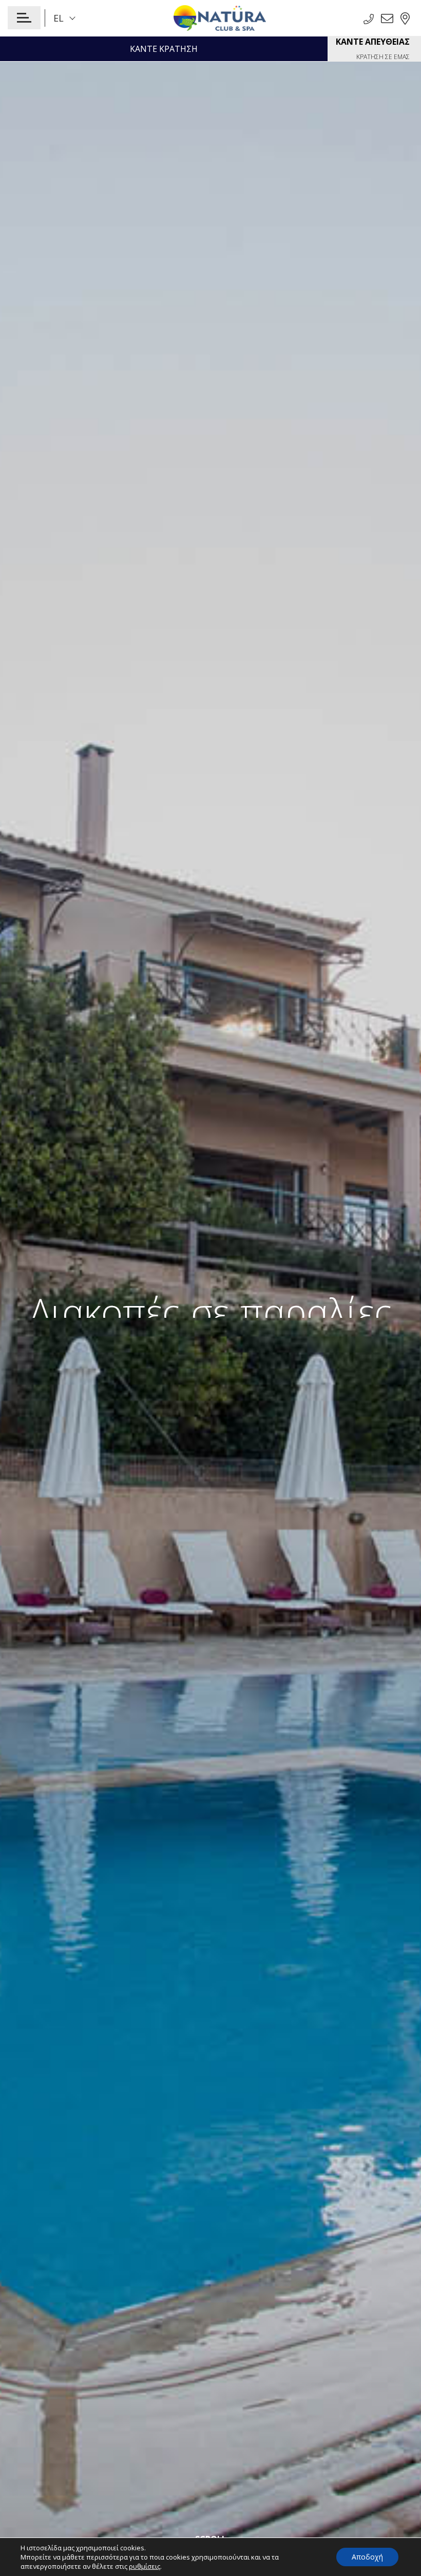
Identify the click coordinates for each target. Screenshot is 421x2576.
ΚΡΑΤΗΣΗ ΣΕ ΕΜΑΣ (373, 49)
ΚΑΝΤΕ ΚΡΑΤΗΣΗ (164, 49)
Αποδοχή (367, 2557)
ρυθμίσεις (145, 2566)
